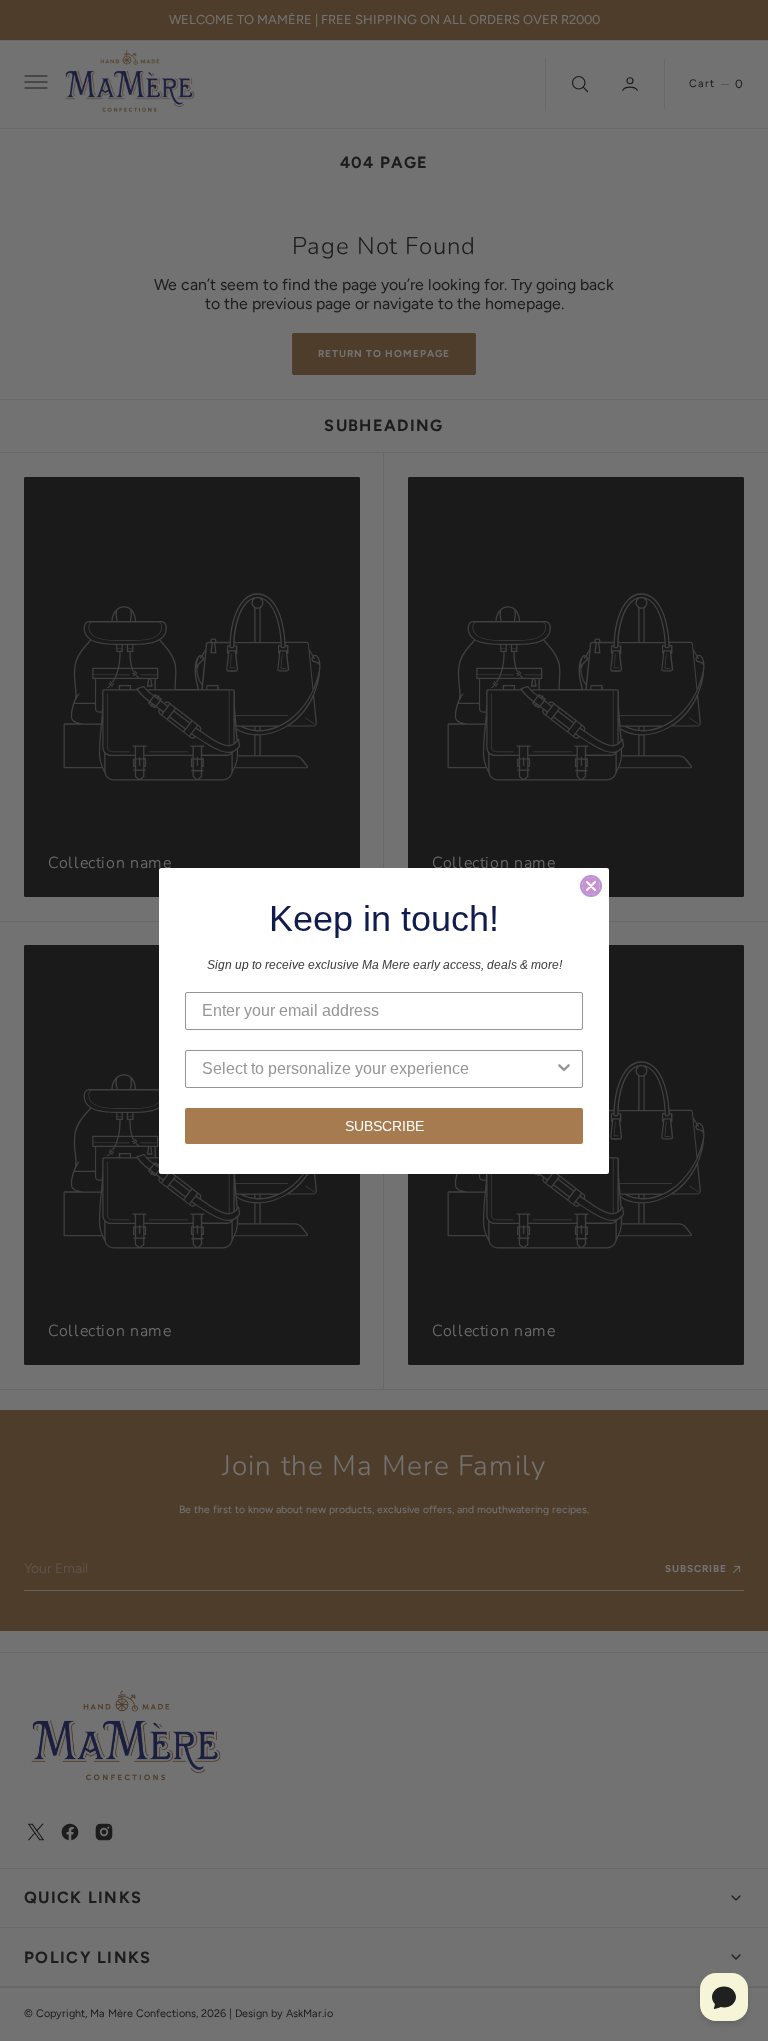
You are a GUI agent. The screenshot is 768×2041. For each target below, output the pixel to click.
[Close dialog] (591, 886)
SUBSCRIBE (384, 1126)
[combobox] (378, 1069)
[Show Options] (564, 1069)
